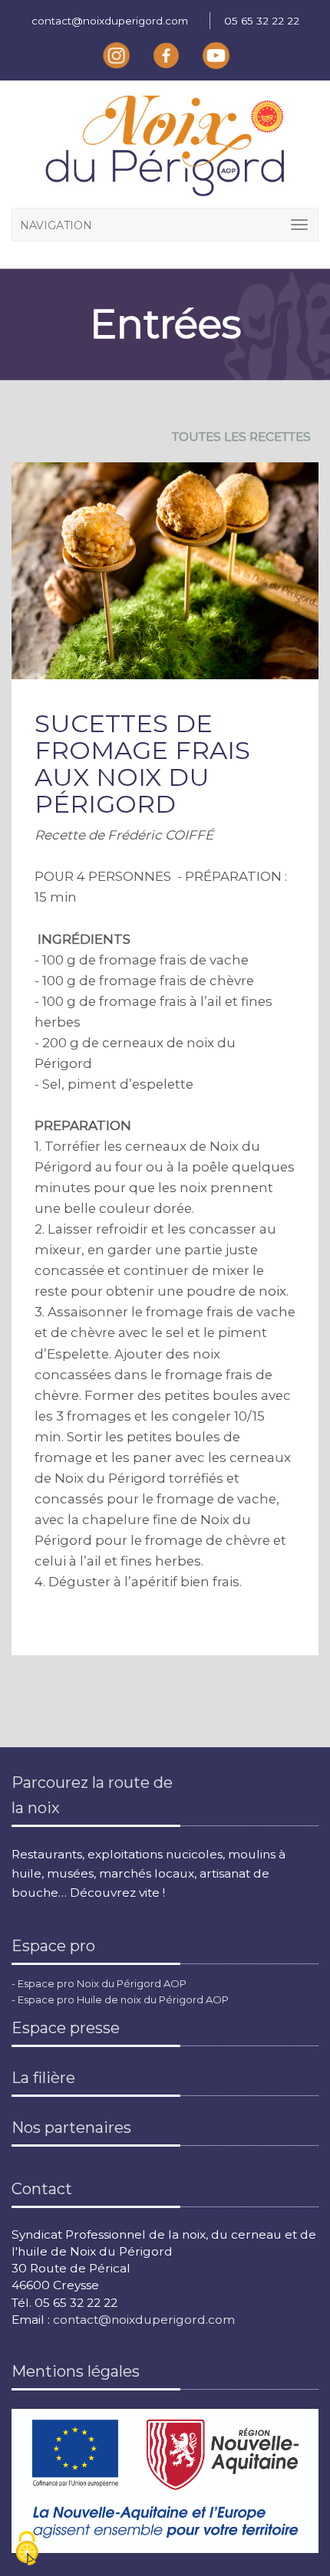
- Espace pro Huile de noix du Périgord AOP (120, 1999)
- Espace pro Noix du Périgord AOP (99, 1983)
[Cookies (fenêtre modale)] (27, 2550)
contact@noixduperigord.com (110, 21)
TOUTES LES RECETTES (241, 437)
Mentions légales (76, 2371)
